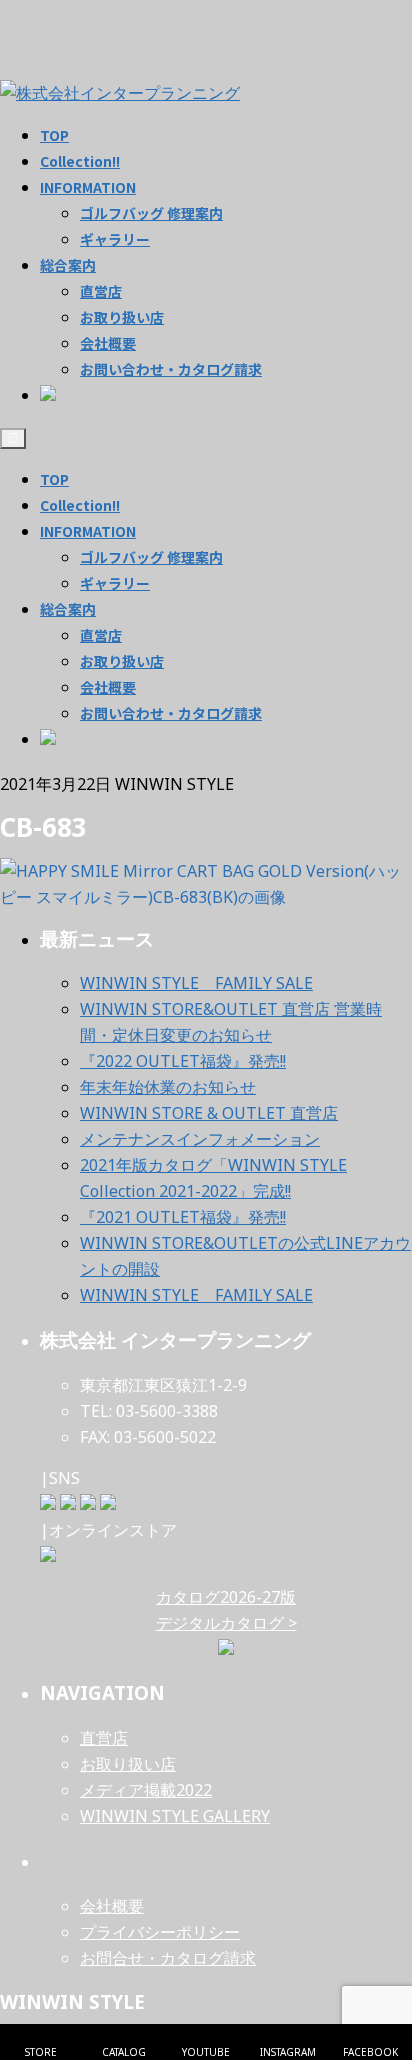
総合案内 (68, 609)
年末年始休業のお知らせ (168, 1087)
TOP (54, 479)
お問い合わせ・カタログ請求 (171, 713)
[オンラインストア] (48, 1556)
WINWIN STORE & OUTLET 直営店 (209, 1113)
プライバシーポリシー (160, 1932)
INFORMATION (88, 531)
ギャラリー (115, 583)
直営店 (101, 635)
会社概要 (108, 687)
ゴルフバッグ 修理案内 (151, 557)
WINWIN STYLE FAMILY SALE (196, 983)
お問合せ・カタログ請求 (168, 1958)
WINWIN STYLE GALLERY (175, 1816)
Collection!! (80, 505)
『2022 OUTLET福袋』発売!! (183, 1061)
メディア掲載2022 (146, 1790)
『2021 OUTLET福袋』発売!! (183, 1217)
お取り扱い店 (122, 661)
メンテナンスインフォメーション (200, 1139)
